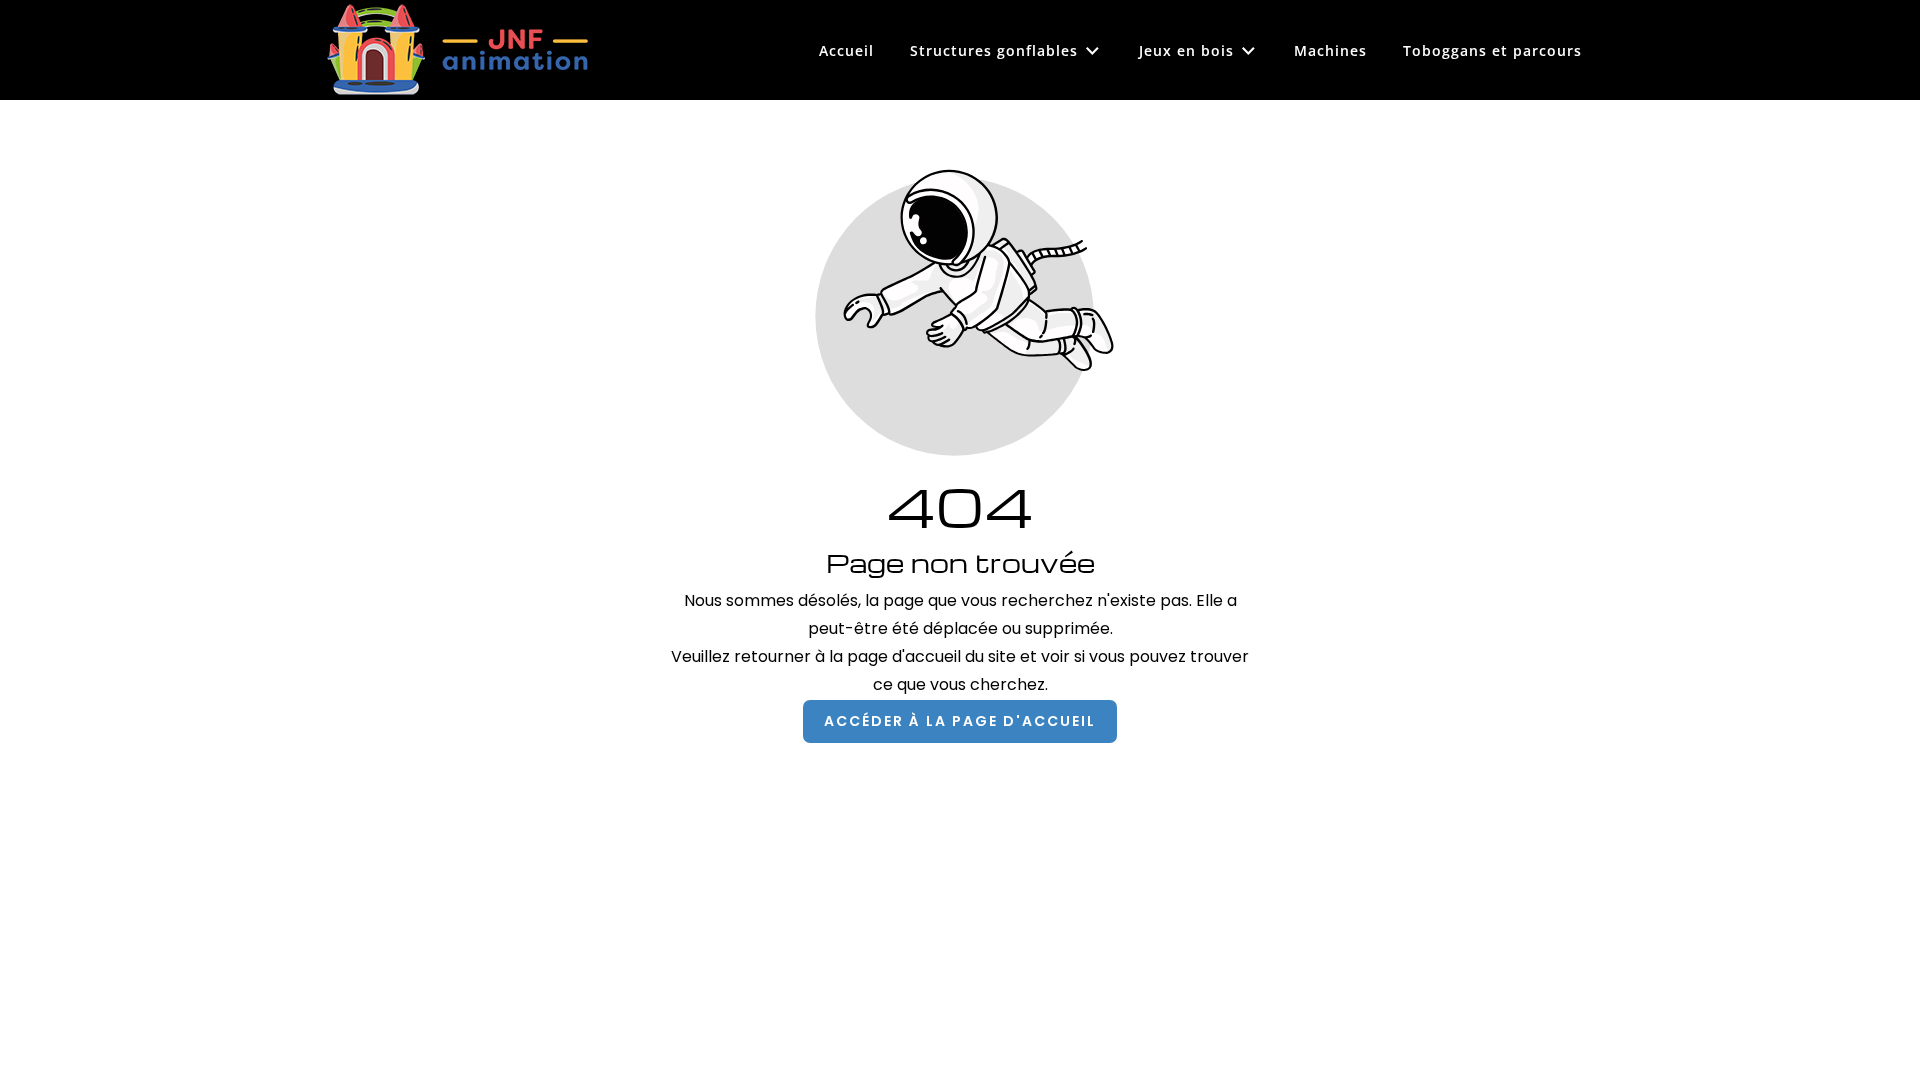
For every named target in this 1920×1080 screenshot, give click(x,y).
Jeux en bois (1186, 50)
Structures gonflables (994, 50)
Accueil (846, 50)
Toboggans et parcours (1492, 50)
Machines (1330, 50)
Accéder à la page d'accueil (960, 721)
